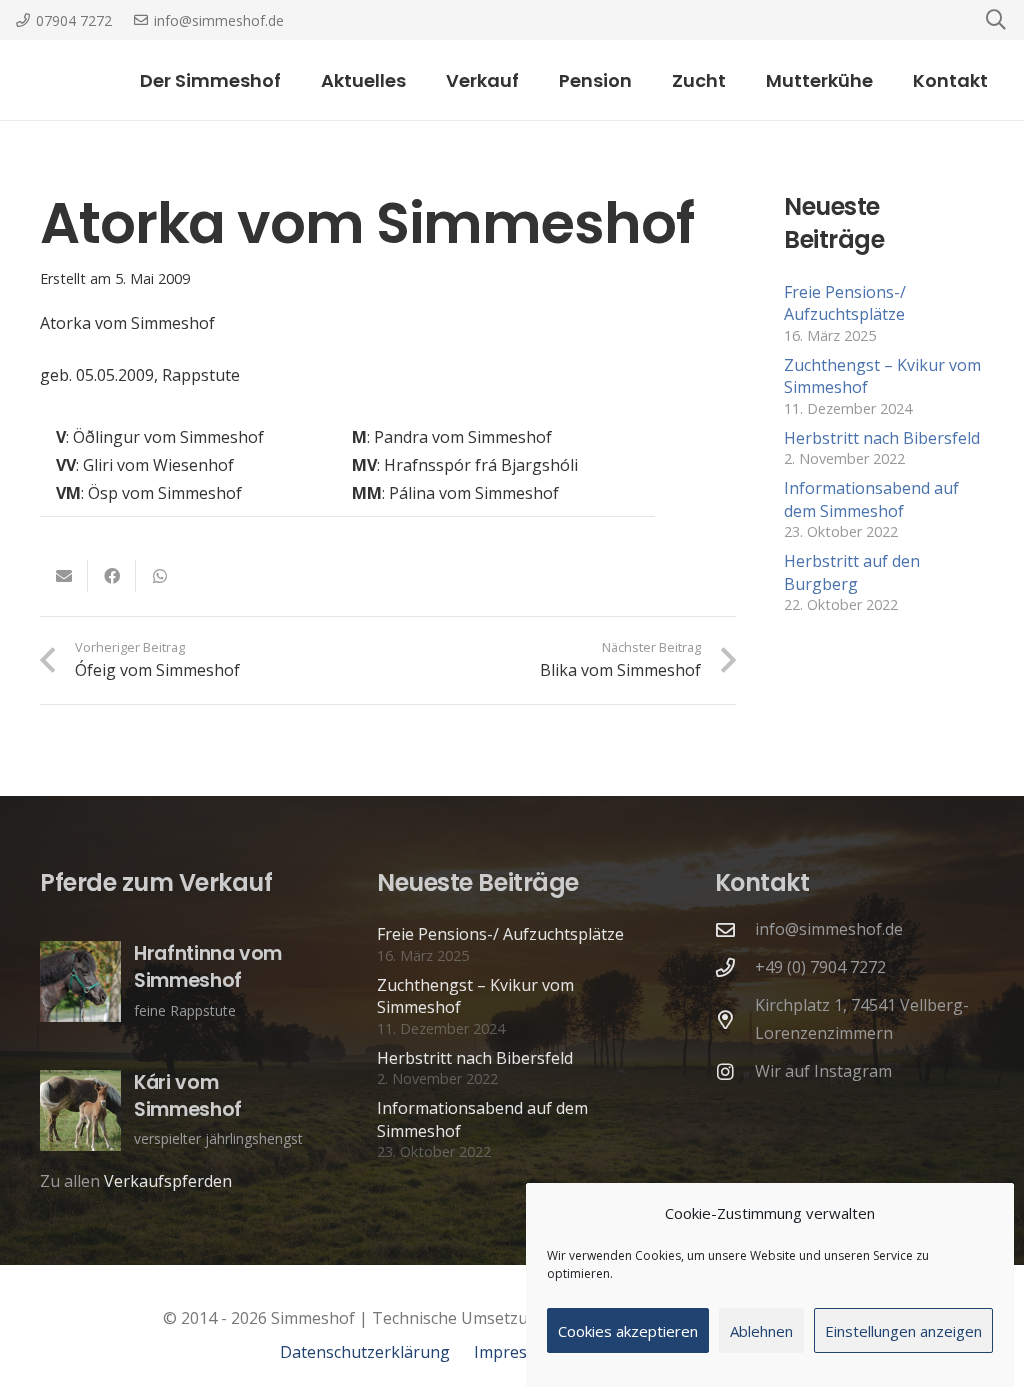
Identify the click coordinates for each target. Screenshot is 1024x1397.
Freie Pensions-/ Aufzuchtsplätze (845, 303)
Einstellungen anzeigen (903, 1331)
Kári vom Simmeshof (188, 1096)
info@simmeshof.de (829, 929)
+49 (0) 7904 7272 (820, 967)
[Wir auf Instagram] (735, 1071)
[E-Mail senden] (64, 576)
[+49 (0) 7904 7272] (735, 967)
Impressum (516, 1352)
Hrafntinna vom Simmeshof (208, 967)
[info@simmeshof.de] (735, 929)
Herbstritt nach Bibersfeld (882, 438)
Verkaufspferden (168, 1181)
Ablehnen (761, 1331)
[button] (535, 80)
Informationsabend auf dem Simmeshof (871, 499)
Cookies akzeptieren (628, 1331)
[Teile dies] (112, 576)
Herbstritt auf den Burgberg (852, 572)
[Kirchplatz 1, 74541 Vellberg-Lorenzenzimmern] (735, 1019)
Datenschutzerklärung (365, 1352)
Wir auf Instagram (823, 1071)
